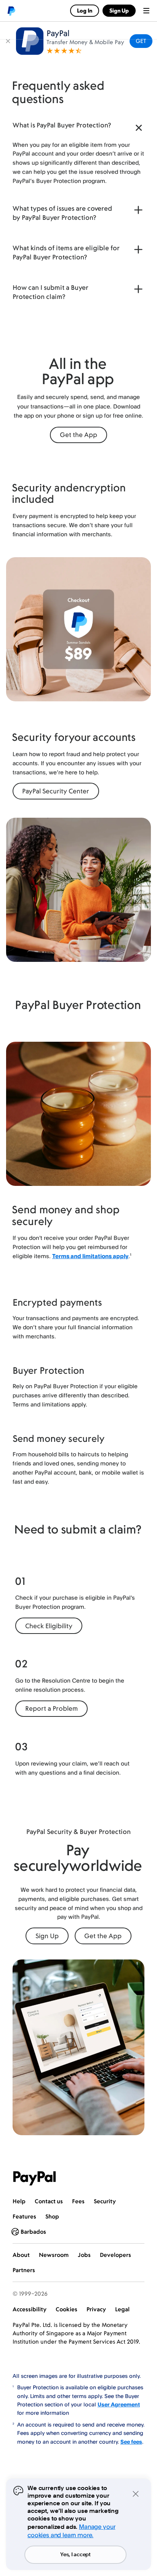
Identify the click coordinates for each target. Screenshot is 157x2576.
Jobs (84, 2255)
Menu (146, 11)
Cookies (66, 2309)
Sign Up (47, 1936)
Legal (122, 2309)
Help (19, 2201)
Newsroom (54, 2255)
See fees (131, 2442)
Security (105, 2201)
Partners (24, 2270)
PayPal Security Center (56, 791)
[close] (8, 41)
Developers (115, 2255)
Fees (78, 2201)
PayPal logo (11, 11)
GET (141, 41)
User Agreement (119, 2404)
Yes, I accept (75, 2555)
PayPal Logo (35, 2178)
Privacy (96, 2309)
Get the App (78, 435)
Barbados (33, 2232)
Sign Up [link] (119, 10)
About (21, 2255)
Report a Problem (51, 1708)
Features (24, 2216)
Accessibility (30, 2309)
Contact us (49, 2201)
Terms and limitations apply (90, 1256)
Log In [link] (85, 10)
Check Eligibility (49, 1626)
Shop (52, 2216)
